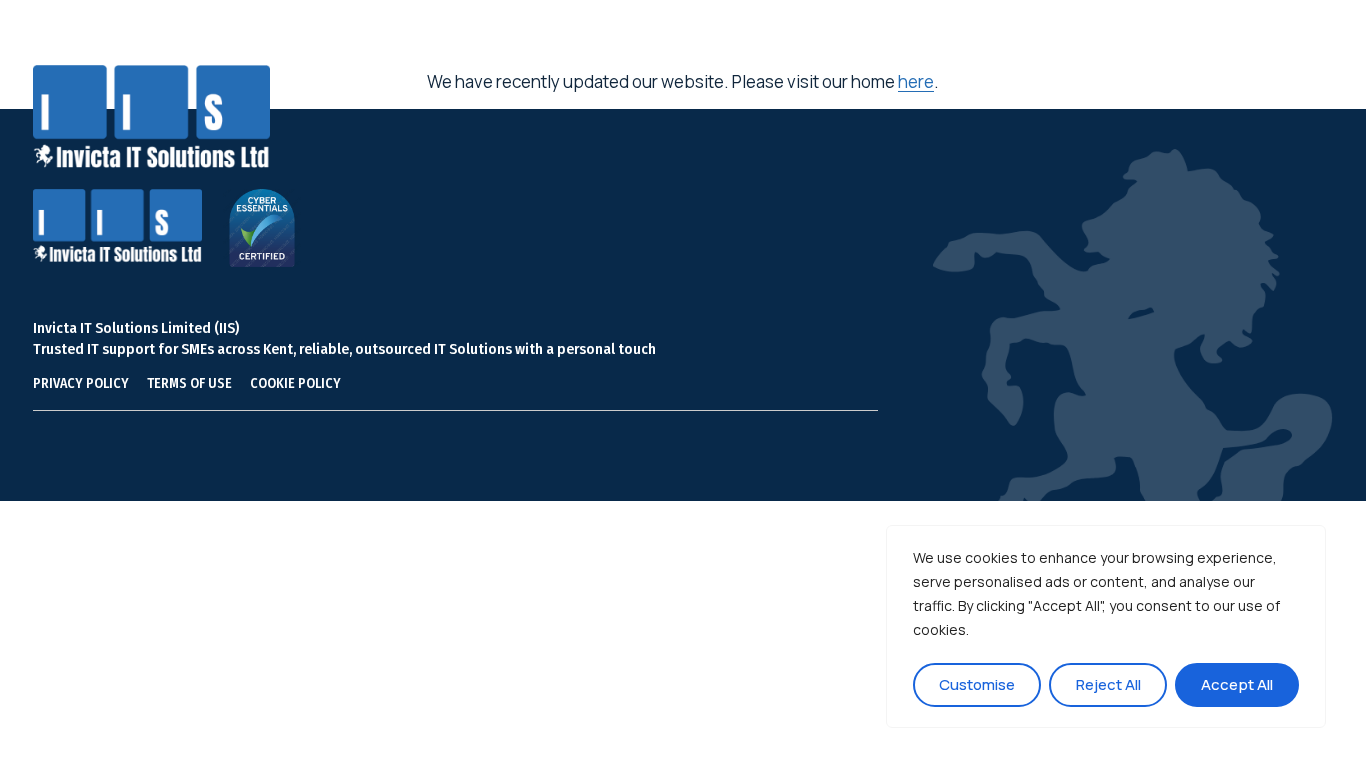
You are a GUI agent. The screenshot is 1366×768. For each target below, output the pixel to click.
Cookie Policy (295, 383)
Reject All (1108, 684)
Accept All (1237, 684)
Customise (977, 684)
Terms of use (189, 383)
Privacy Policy (81, 383)
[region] (1106, 626)
